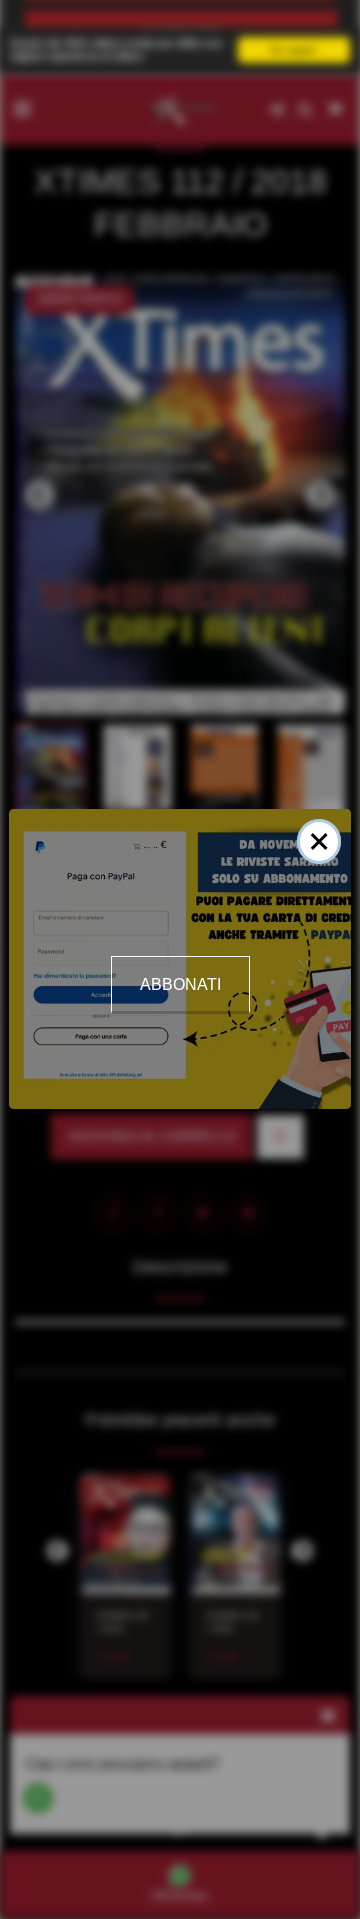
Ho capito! (293, 49)
